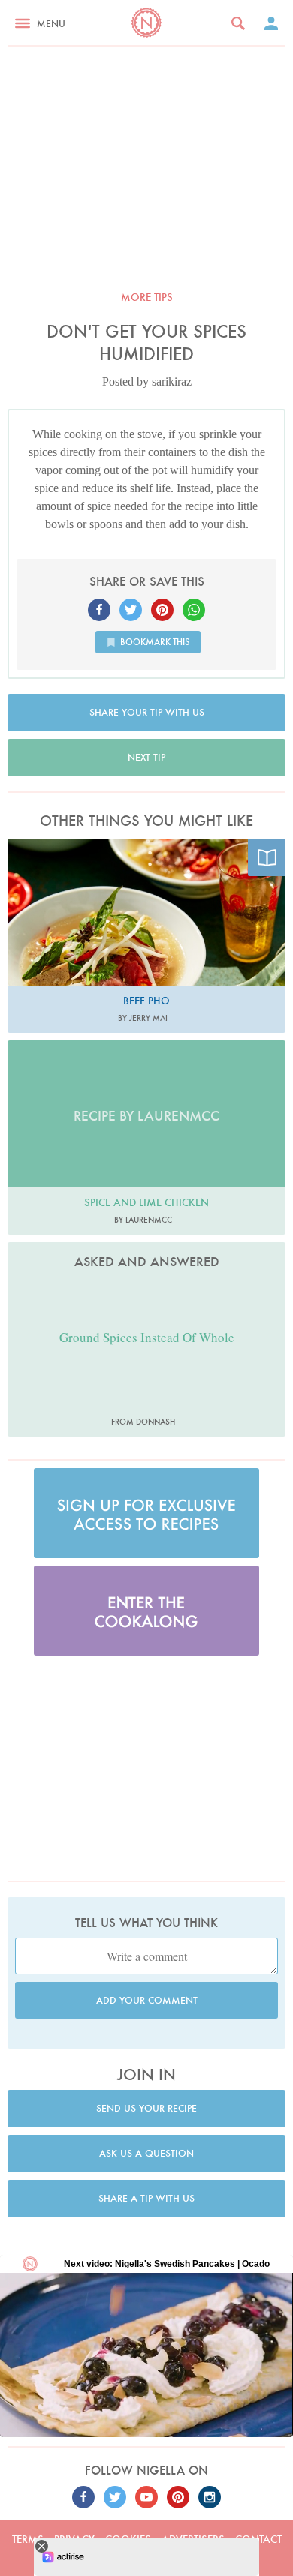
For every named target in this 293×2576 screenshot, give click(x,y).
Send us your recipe (146, 2108)
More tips (147, 297)
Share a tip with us (146, 2198)
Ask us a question (146, 2153)
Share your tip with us (147, 712)
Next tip (146, 757)
